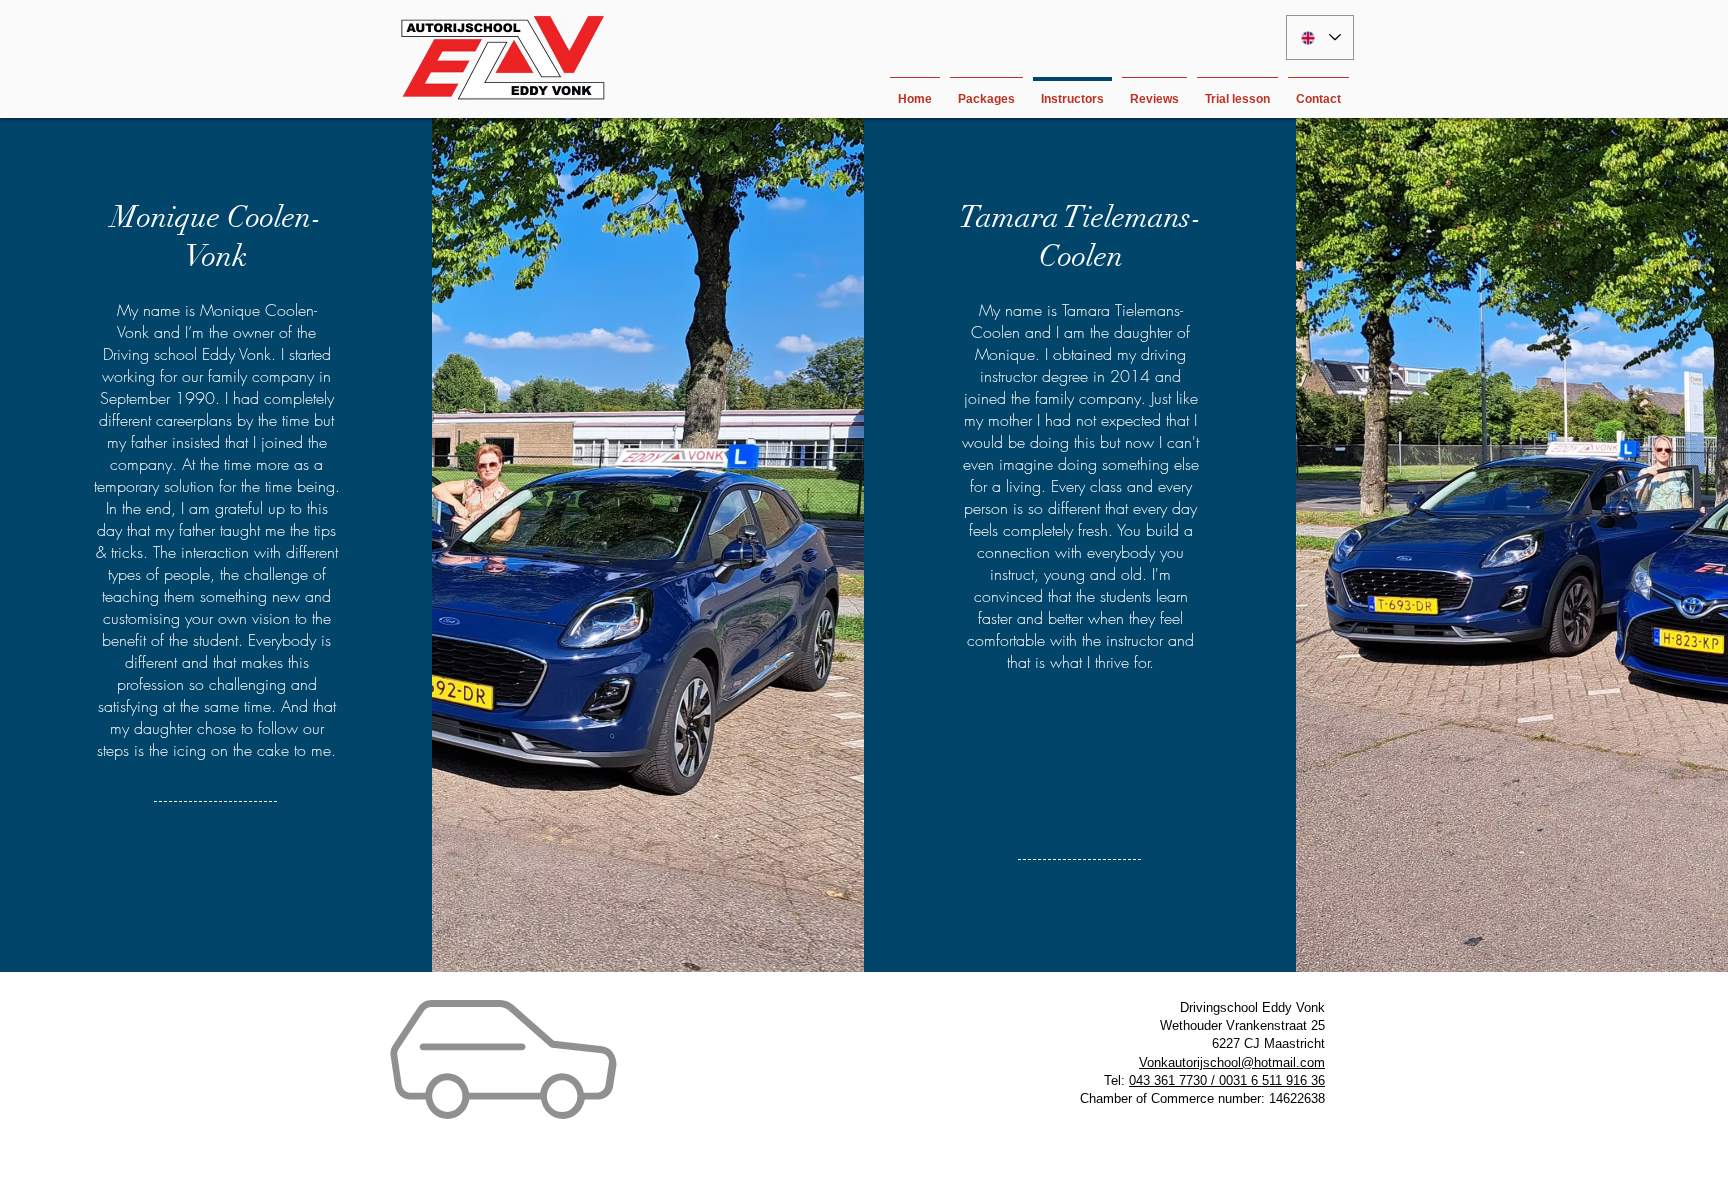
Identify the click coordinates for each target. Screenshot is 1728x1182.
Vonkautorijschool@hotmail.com (1232, 1062)
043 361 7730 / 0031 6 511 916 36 (1227, 1080)
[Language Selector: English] (1320, 37)
